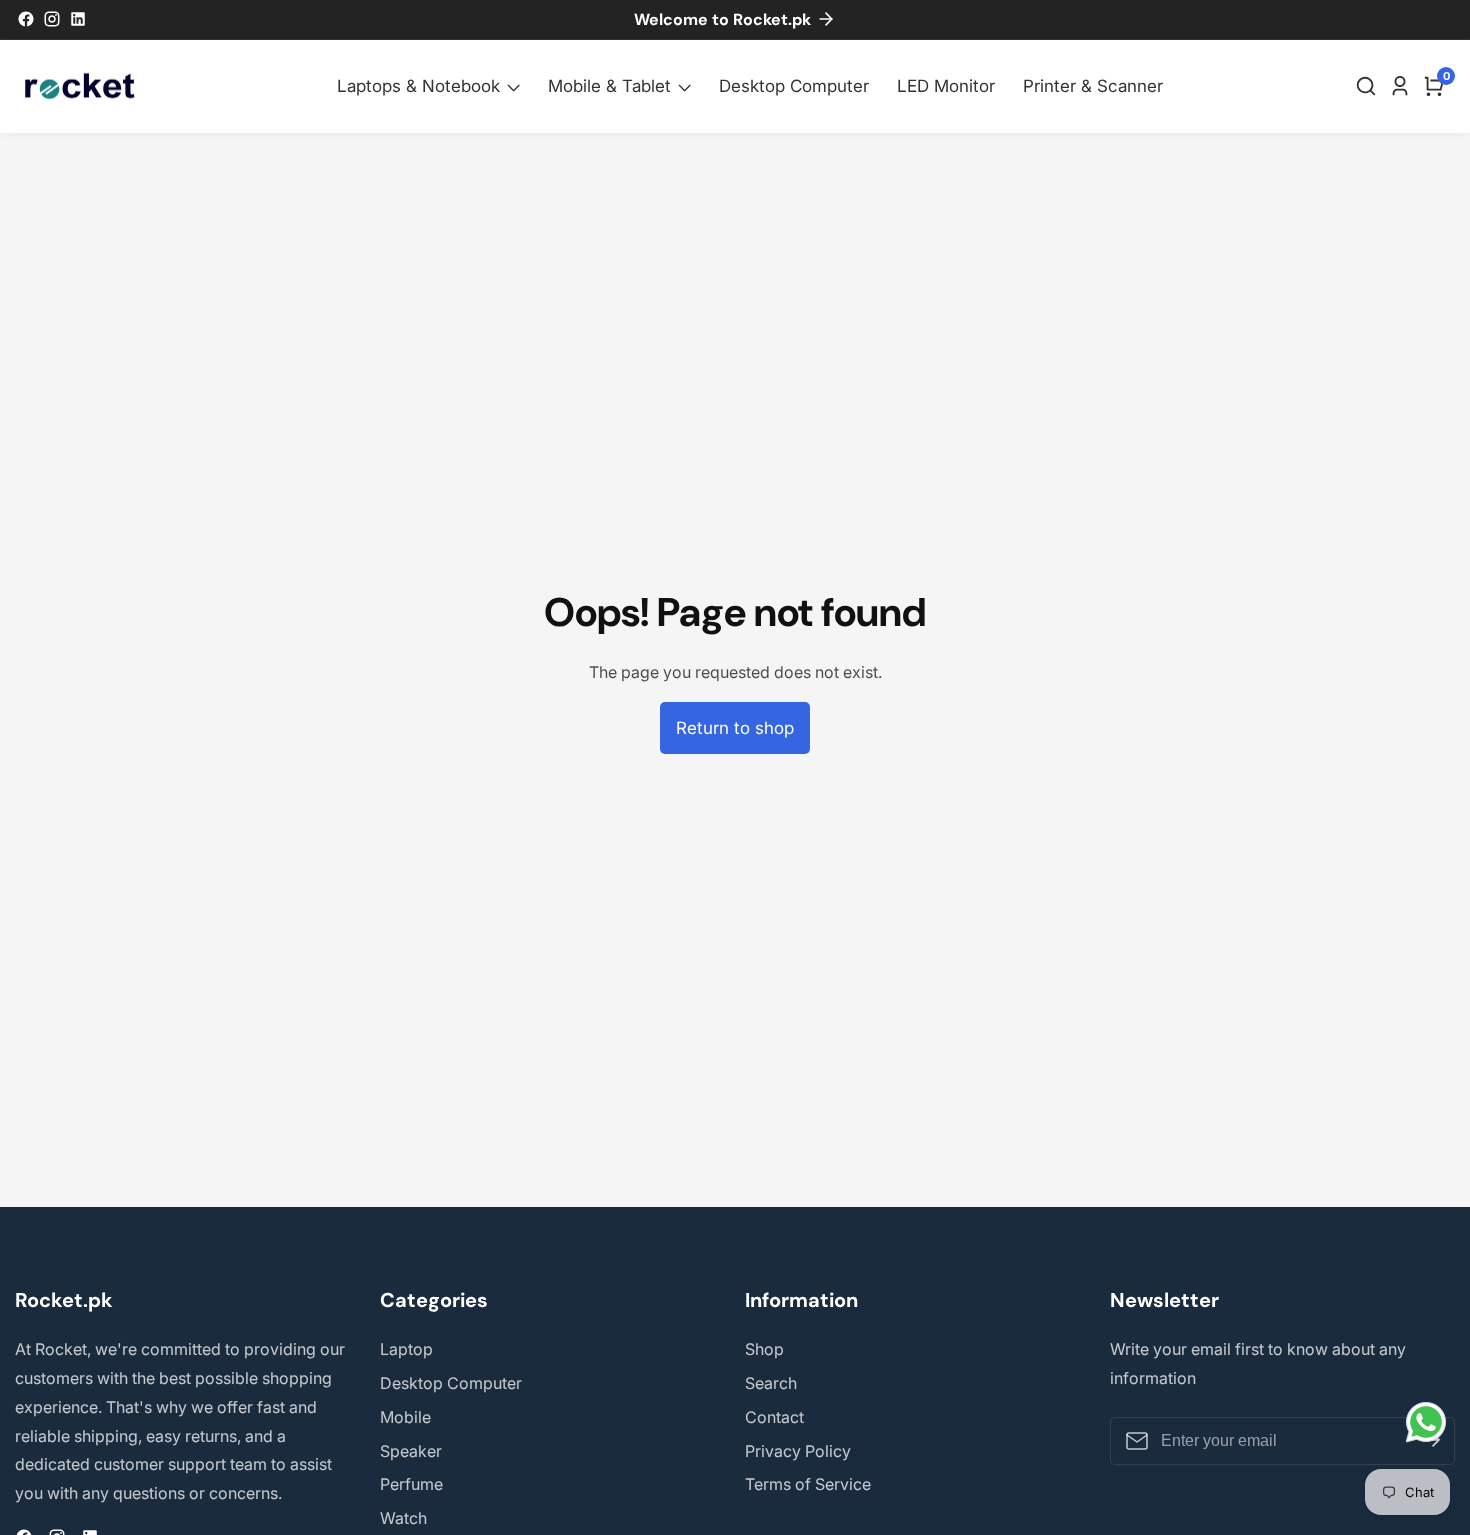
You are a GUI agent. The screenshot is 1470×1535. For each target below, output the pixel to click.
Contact (774, 1417)
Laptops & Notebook (418, 86)
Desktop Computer (794, 86)
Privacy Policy (798, 1451)
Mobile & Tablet (609, 86)
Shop (764, 1349)
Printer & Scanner (1093, 86)
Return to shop (735, 728)
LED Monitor (946, 86)
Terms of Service (808, 1484)
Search (771, 1383)
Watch (403, 1518)
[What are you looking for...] (1369, 86)
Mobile (405, 1417)
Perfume (411, 1484)
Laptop (406, 1349)
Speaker (411, 1451)
